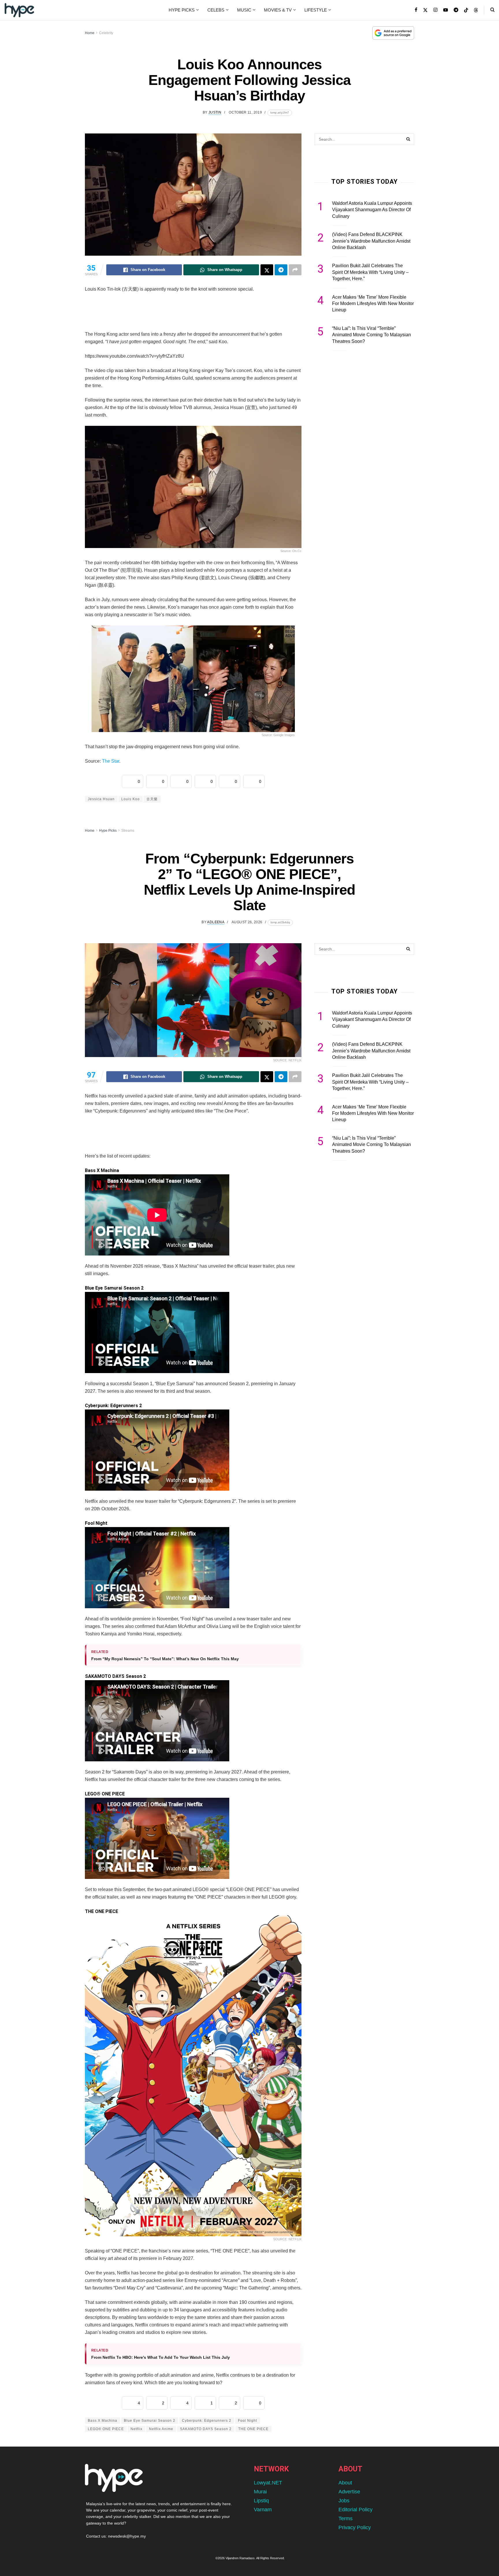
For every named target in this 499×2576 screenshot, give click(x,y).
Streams (128, 831)
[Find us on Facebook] (416, 10)
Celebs (216, 10)
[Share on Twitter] (267, 270)
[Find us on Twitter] (425, 10)
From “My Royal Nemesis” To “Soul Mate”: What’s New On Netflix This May (165, 1659)
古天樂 (152, 799)
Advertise (349, 2492)
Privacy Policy (355, 2527)
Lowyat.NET (268, 2483)
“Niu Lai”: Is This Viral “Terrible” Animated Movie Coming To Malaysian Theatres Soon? (372, 335)
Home (90, 33)
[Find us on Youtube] (446, 10)
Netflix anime (161, 2429)
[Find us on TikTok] (466, 10)
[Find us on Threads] (476, 10)
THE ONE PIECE (253, 2429)
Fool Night (247, 2421)
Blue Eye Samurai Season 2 (150, 2421)
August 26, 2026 (247, 922)
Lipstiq (261, 2501)
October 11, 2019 (245, 112)
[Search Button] (493, 10)
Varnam (263, 2510)
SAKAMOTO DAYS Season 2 (206, 2429)
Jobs (344, 2501)
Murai (260, 2492)
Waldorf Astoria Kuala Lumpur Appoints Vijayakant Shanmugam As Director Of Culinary (372, 210)
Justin (215, 112)
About (345, 2483)
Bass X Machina (103, 2421)
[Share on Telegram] (281, 270)
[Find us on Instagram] (435, 10)
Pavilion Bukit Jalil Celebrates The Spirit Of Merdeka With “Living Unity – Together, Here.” (370, 272)
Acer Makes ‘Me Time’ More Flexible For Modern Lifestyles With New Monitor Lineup (373, 304)
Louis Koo (131, 799)
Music (244, 10)
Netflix (136, 2429)
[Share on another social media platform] (295, 270)
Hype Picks (182, 10)
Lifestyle (316, 10)
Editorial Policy (355, 2510)
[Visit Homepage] (19, 10)
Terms (346, 2519)
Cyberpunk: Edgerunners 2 (207, 2421)
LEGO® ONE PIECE (106, 2429)
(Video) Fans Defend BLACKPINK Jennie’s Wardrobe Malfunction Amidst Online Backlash (371, 241)
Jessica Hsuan (101, 799)
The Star (111, 761)
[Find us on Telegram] (456, 10)
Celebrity (106, 33)
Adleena (216, 922)
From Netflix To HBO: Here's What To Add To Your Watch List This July (161, 2357)
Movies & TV (278, 10)
